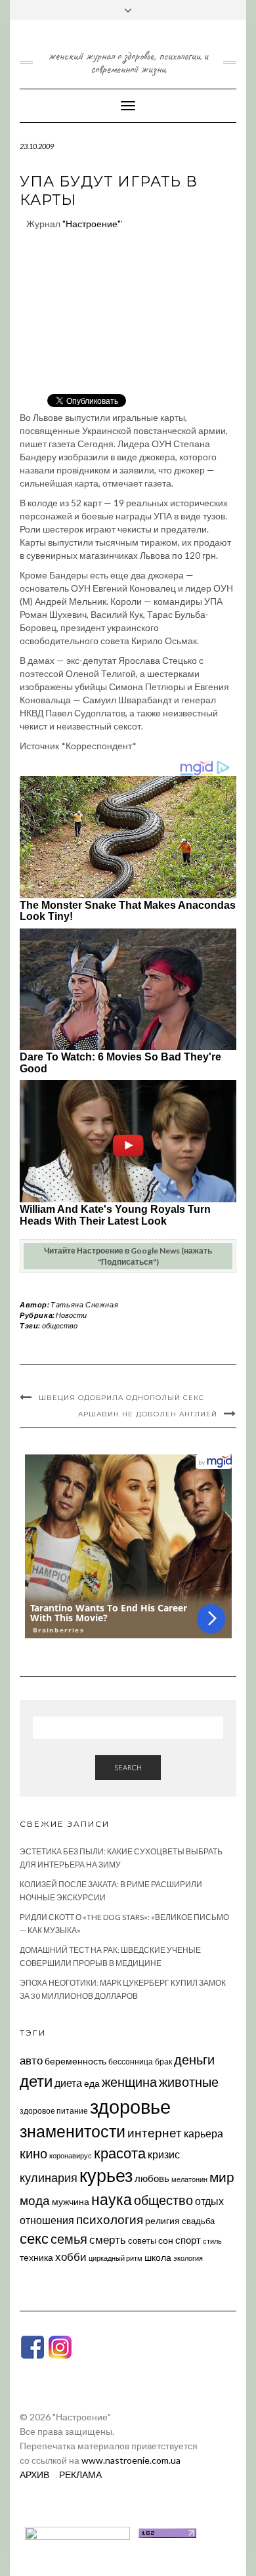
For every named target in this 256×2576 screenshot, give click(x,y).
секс (34, 2238)
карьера (203, 2133)
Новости (71, 1315)
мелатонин (189, 2179)
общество (60, 1325)
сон (166, 2240)
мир (222, 2177)
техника (36, 2257)
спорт (188, 2240)
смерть (108, 2239)
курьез (106, 2175)
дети (36, 2081)
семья (69, 2238)
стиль (212, 2241)
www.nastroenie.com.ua (131, 2460)
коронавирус (71, 2155)
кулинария (49, 2177)
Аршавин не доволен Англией (148, 1414)
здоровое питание (54, 2111)
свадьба (198, 2221)
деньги (194, 2059)
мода (35, 2200)
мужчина (71, 2201)
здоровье (130, 2106)
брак (163, 2062)
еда (92, 2083)
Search (128, 1767)
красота (120, 2153)
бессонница (131, 2062)
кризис (164, 2154)
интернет (155, 2133)
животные (189, 2082)
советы (142, 2240)
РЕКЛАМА (80, 2475)
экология (188, 2258)
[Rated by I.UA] (77, 2532)
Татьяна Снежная (84, 1304)
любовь (152, 2178)
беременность (75, 2061)
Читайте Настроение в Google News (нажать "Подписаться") (128, 1256)
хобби (71, 2257)
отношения (47, 2220)
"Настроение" (92, 224)
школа (158, 2257)
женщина (129, 2082)
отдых (209, 2201)
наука (112, 2199)
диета (68, 2083)
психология (110, 2219)
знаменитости (73, 2131)
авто (31, 2060)
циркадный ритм (116, 2258)
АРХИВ (34, 2475)
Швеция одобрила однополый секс (121, 1398)
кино (33, 2153)
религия (162, 2221)
